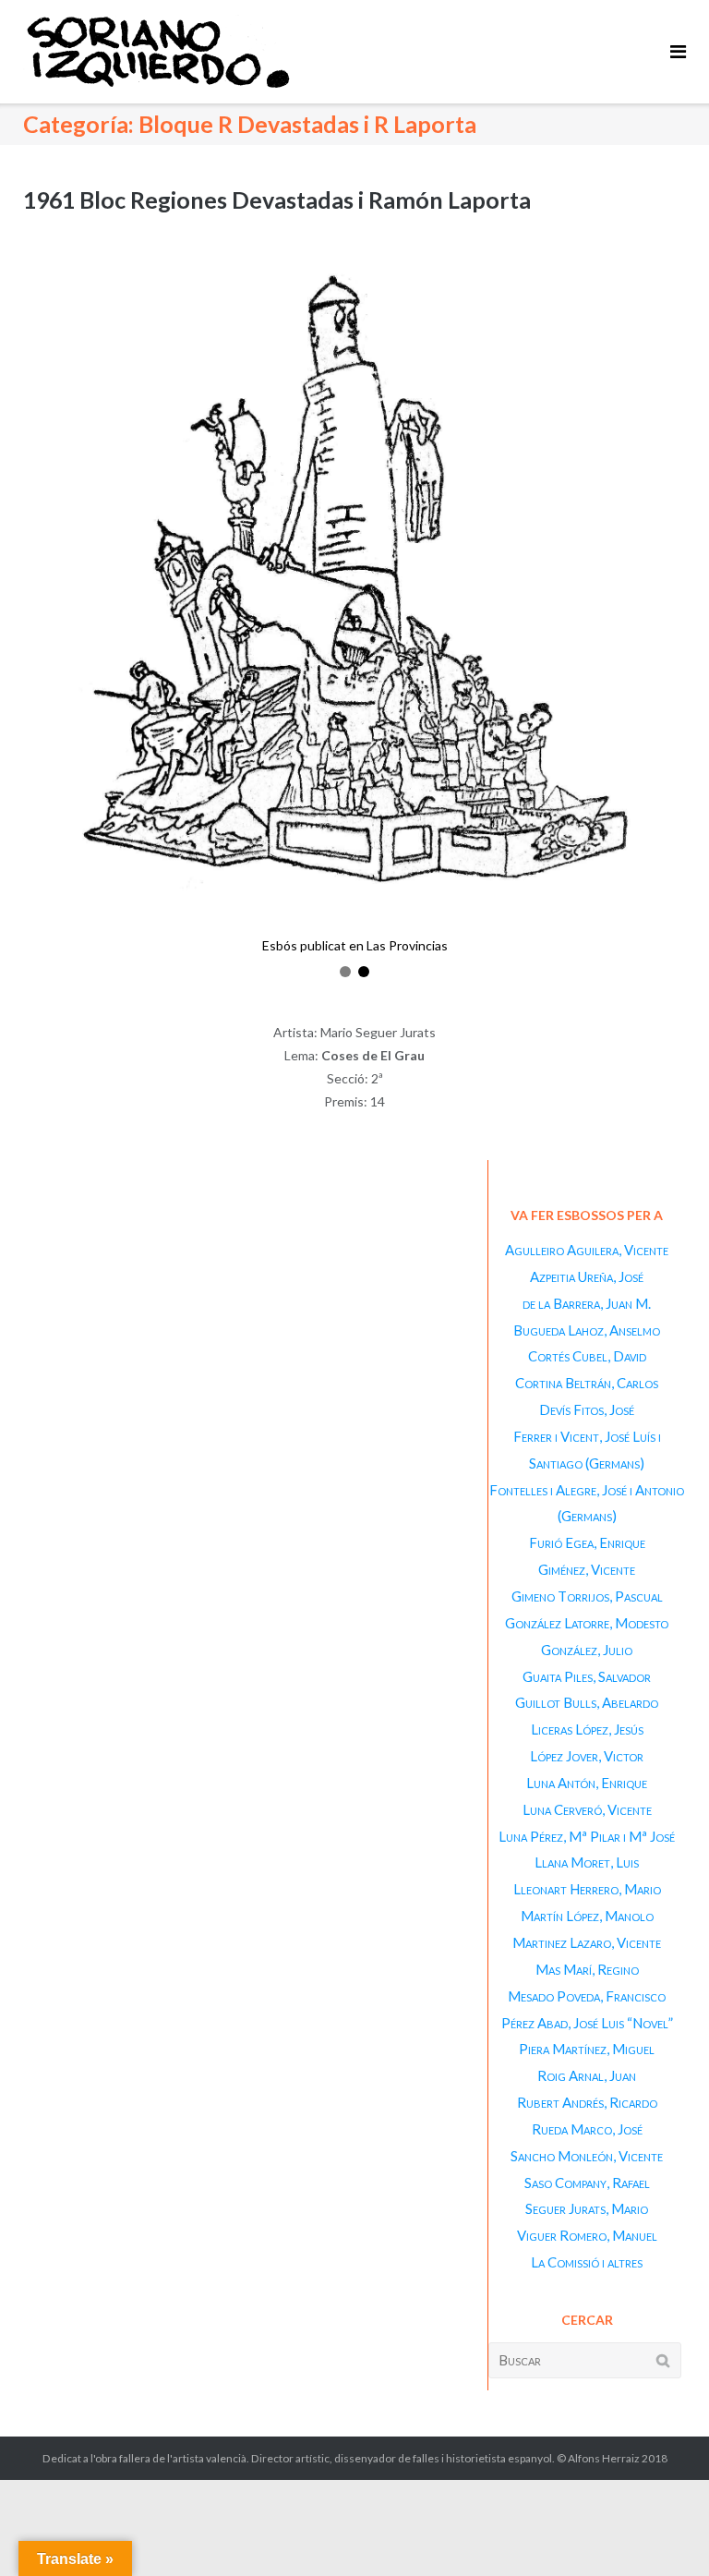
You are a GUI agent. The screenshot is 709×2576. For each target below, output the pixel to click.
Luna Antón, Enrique (587, 1783)
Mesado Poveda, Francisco (587, 1996)
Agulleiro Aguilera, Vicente (587, 1250)
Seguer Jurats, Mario (587, 2208)
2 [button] (364, 972)
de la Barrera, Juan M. (587, 1303)
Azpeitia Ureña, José (587, 1276)
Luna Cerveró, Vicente (587, 1809)
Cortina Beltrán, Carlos (587, 1383)
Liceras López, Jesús (587, 1729)
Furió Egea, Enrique (587, 1542)
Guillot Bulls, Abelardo (587, 1702)
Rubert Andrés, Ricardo (587, 2102)
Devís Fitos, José (587, 1409)
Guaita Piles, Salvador (587, 1676)
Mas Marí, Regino (587, 1969)
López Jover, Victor (587, 1756)
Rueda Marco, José (587, 2129)
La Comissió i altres (587, 2262)
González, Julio (587, 1650)
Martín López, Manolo (587, 1916)
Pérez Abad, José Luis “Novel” (587, 2023)
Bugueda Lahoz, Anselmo (587, 1330)
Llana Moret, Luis (587, 1862)
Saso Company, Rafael (587, 2183)
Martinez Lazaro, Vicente (587, 1942)
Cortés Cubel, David (587, 1356)
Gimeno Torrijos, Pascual (587, 1596)
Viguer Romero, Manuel (587, 2235)
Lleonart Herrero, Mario (587, 1889)
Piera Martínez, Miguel (587, 2049)
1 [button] (345, 972)
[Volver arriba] (663, 2532)
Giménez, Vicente (587, 1569)
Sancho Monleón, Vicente (587, 2156)
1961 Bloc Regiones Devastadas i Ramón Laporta (277, 200)
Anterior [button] (34, 614)
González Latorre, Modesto (587, 1623)
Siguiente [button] (675, 614)
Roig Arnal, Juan (587, 2075)
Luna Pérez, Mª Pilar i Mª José (587, 1836)
